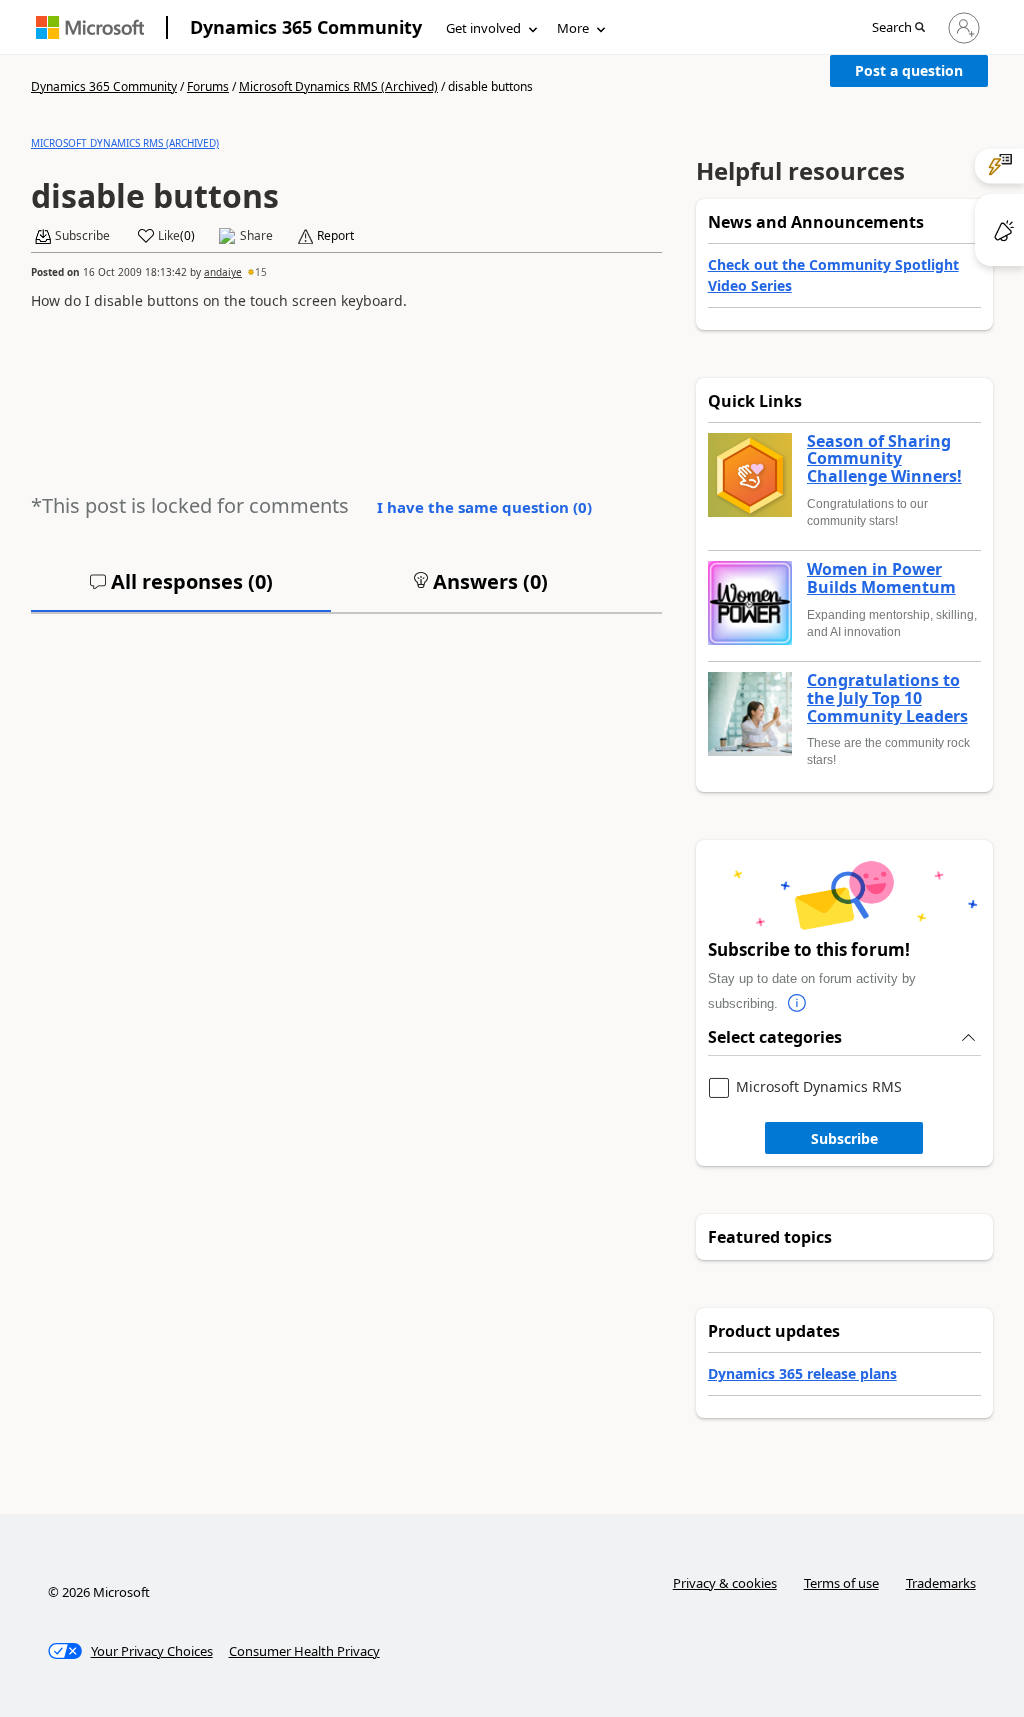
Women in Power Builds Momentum (881, 578)
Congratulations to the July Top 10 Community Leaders (887, 698)
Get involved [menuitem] (483, 28)
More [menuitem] (573, 28)
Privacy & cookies (725, 1583)
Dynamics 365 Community (306, 27)
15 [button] (261, 272)
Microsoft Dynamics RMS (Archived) (338, 86)
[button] (898, 28)
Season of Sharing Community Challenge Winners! (884, 459)
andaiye (223, 272)
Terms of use (841, 1583)
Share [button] (256, 236)
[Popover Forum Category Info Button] (798, 1004)
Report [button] (335, 236)
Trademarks (941, 1583)
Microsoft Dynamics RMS (819, 1087)
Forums (208, 86)
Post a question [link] (909, 70)
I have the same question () (484, 507)
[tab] (181, 590)
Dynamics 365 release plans (802, 1373)
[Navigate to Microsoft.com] (90, 27)
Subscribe (844, 1138)
